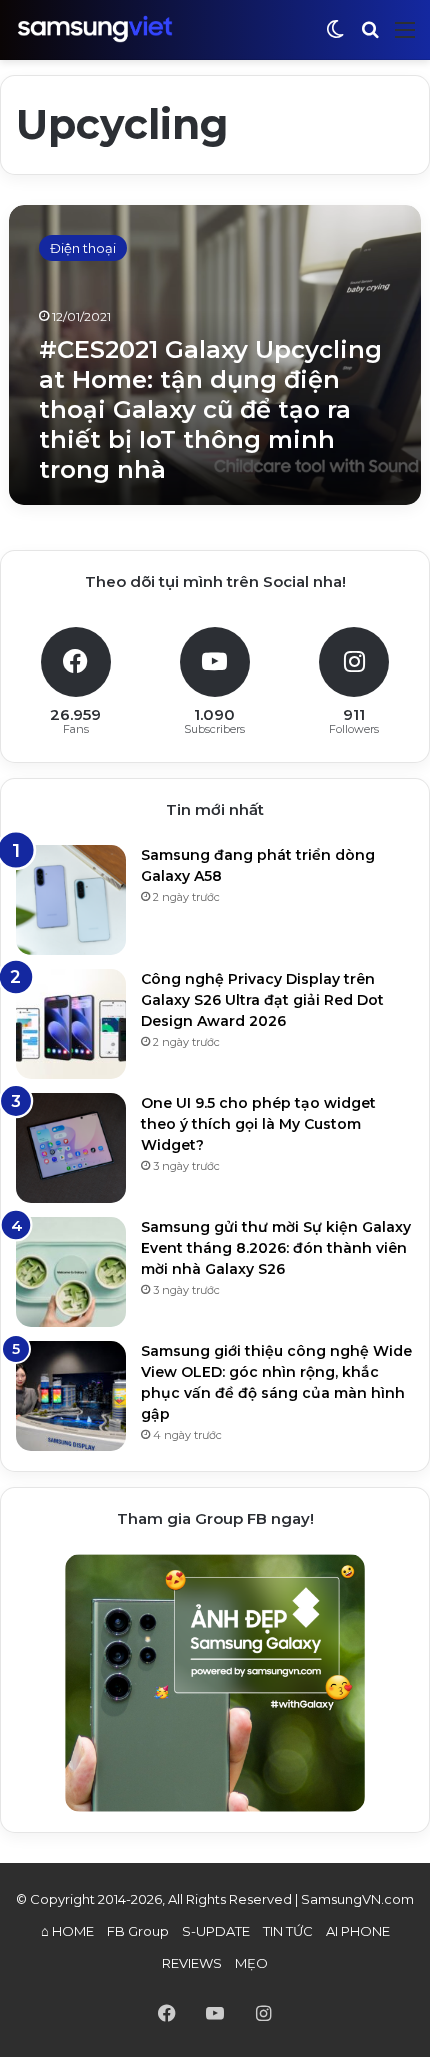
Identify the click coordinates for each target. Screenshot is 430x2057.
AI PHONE (358, 1931)
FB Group (138, 1931)
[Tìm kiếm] (370, 37)
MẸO (251, 1963)
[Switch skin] (335, 37)
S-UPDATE (216, 1931)
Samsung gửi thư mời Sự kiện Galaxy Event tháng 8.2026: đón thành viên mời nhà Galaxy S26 (276, 1248)
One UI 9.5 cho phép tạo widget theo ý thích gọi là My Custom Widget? (258, 1124)
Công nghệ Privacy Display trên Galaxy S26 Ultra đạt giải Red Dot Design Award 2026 (262, 1000)
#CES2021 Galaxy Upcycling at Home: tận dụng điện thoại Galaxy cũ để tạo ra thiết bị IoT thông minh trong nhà (210, 409)
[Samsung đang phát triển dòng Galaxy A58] (71, 900)
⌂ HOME (67, 1931)
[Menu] (405, 37)
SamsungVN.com (357, 1899)
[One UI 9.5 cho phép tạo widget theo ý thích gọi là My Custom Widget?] (71, 1148)
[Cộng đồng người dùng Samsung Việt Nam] (95, 29)
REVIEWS (192, 1963)
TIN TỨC (288, 1931)
